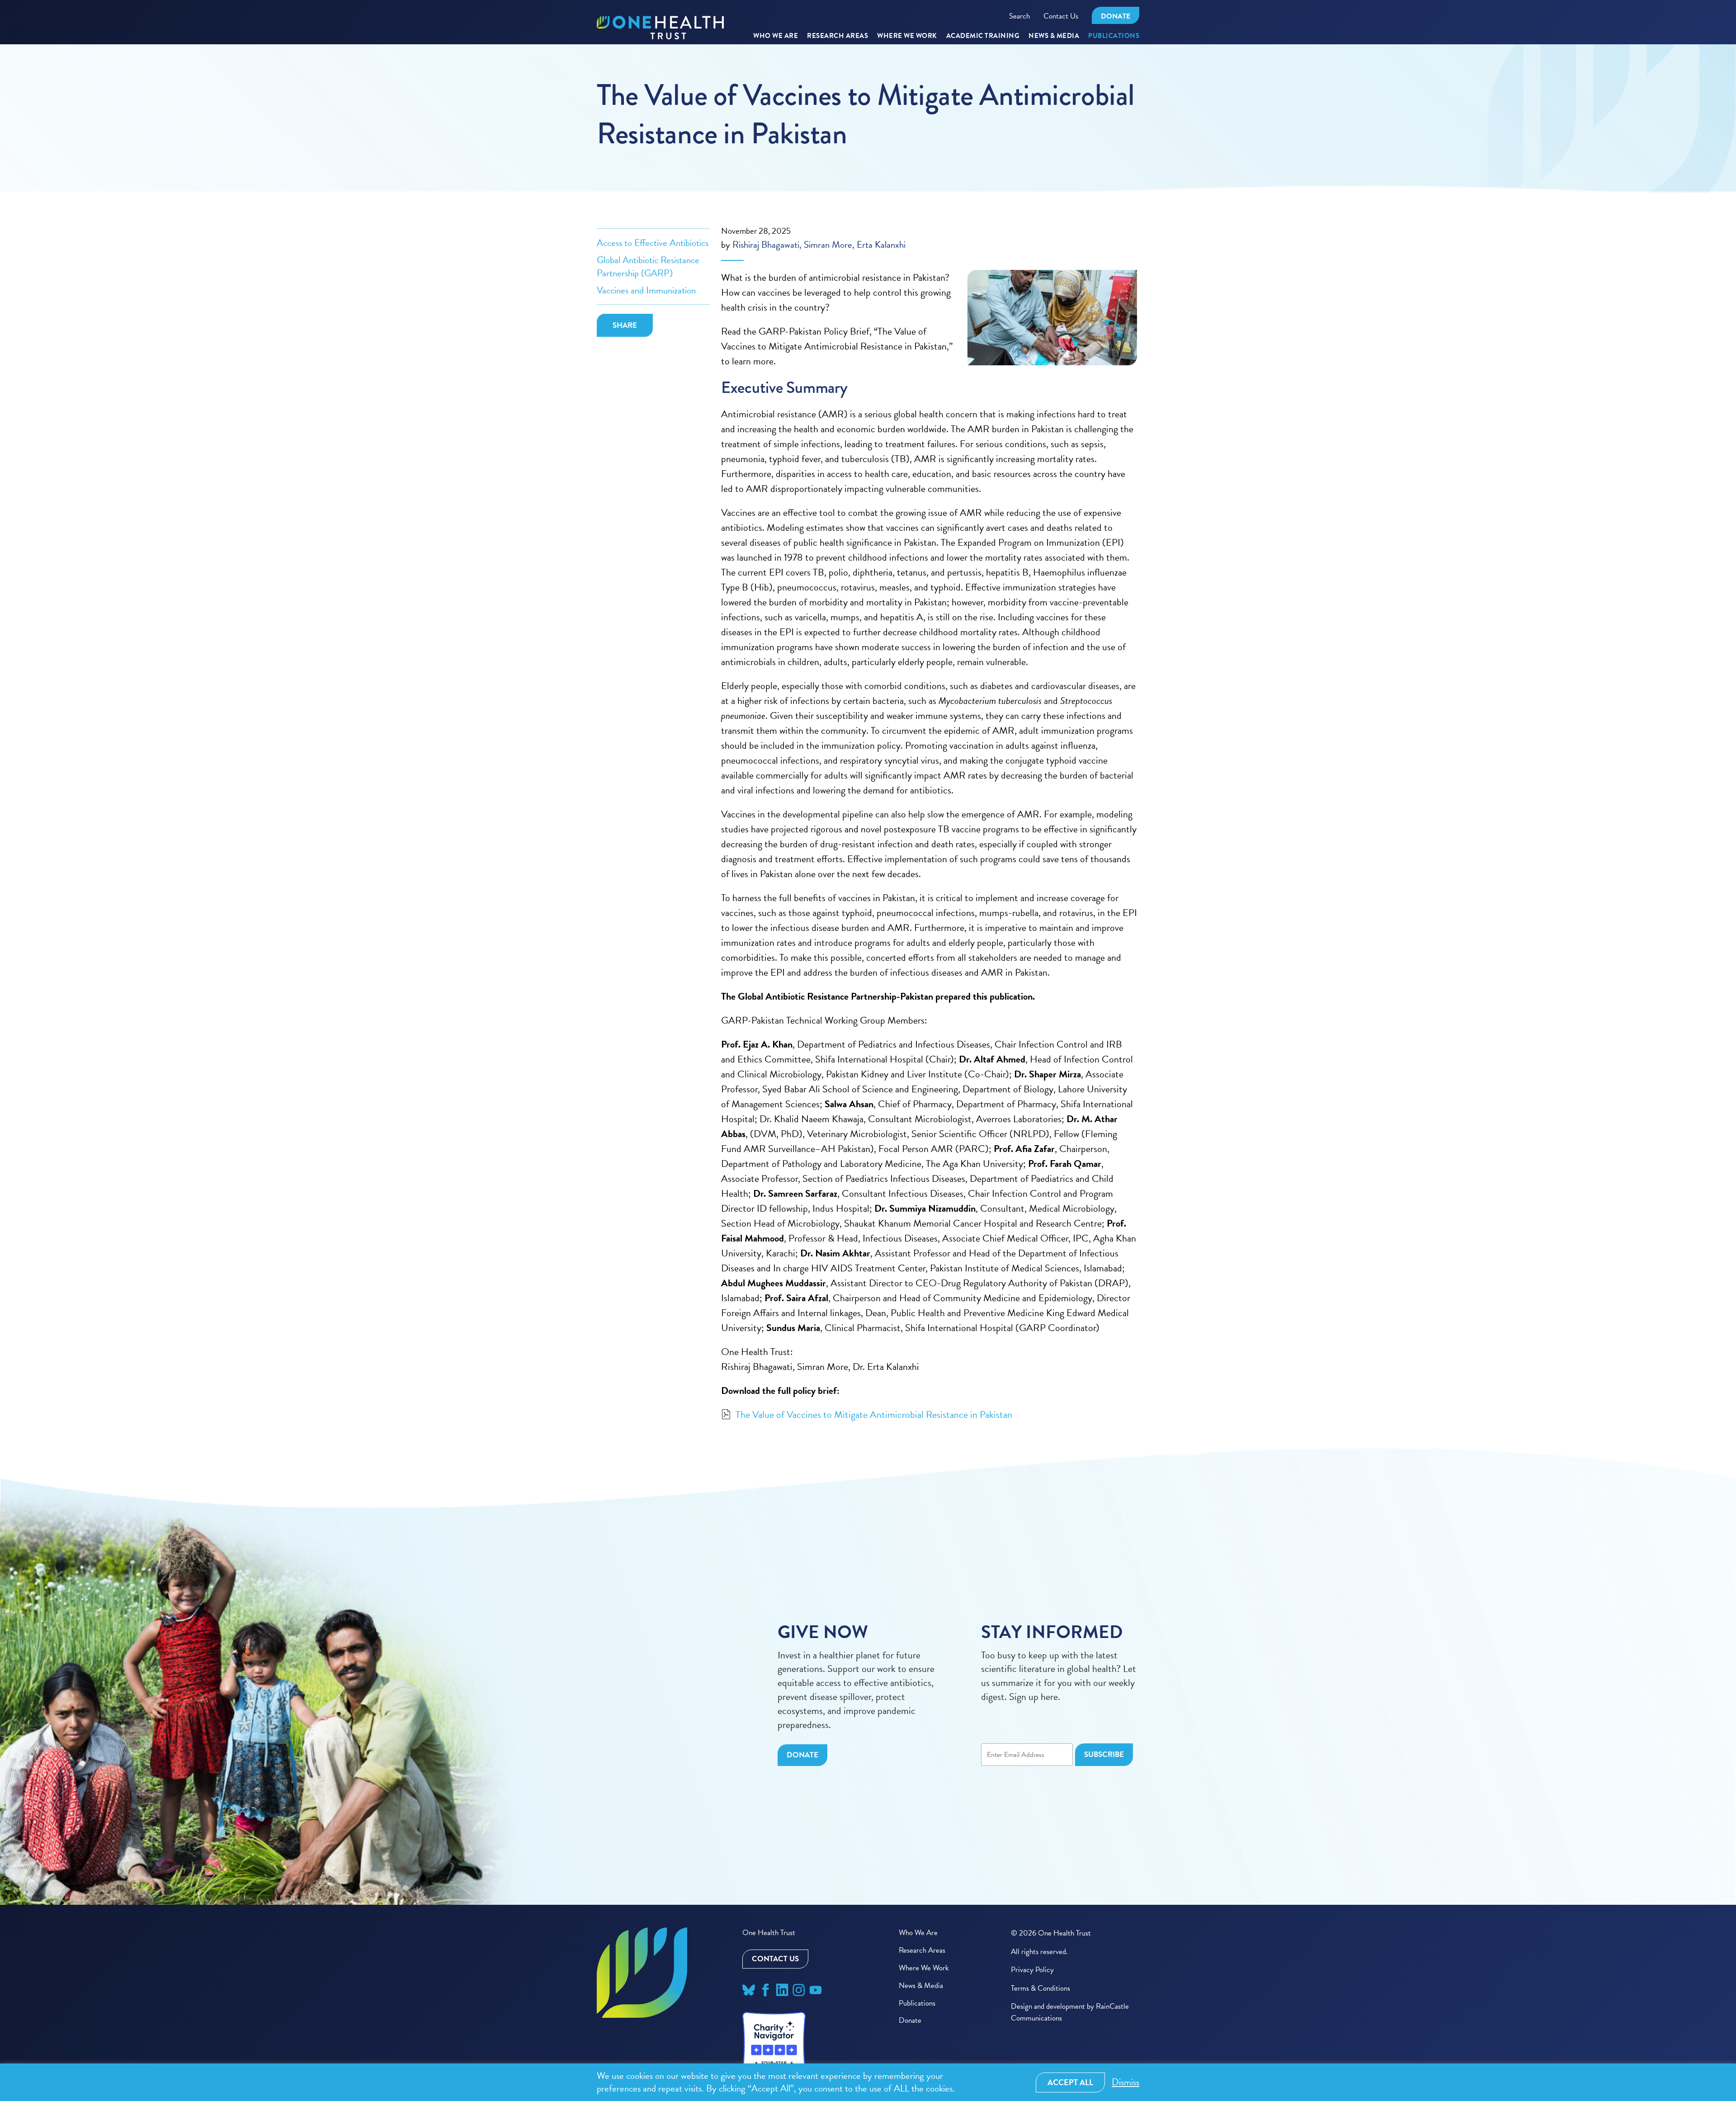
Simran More (828, 245)
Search (1019, 16)
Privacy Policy (1032, 1970)
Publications (1114, 36)
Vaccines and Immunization (646, 290)
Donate (1116, 16)
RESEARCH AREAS (837, 36)
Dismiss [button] (1125, 2082)
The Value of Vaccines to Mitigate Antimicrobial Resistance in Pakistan (874, 1415)
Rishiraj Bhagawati (766, 245)
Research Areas (922, 1950)
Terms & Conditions (1040, 1988)
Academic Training (983, 36)
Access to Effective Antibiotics (653, 243)
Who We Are (776, 36)
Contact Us (1061, 16)
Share (625, 325)
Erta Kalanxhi (881, 245)
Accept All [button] (1070, 2082)
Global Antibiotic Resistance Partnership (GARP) (648, 266)
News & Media (1054, 36)
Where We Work (907, 36)
